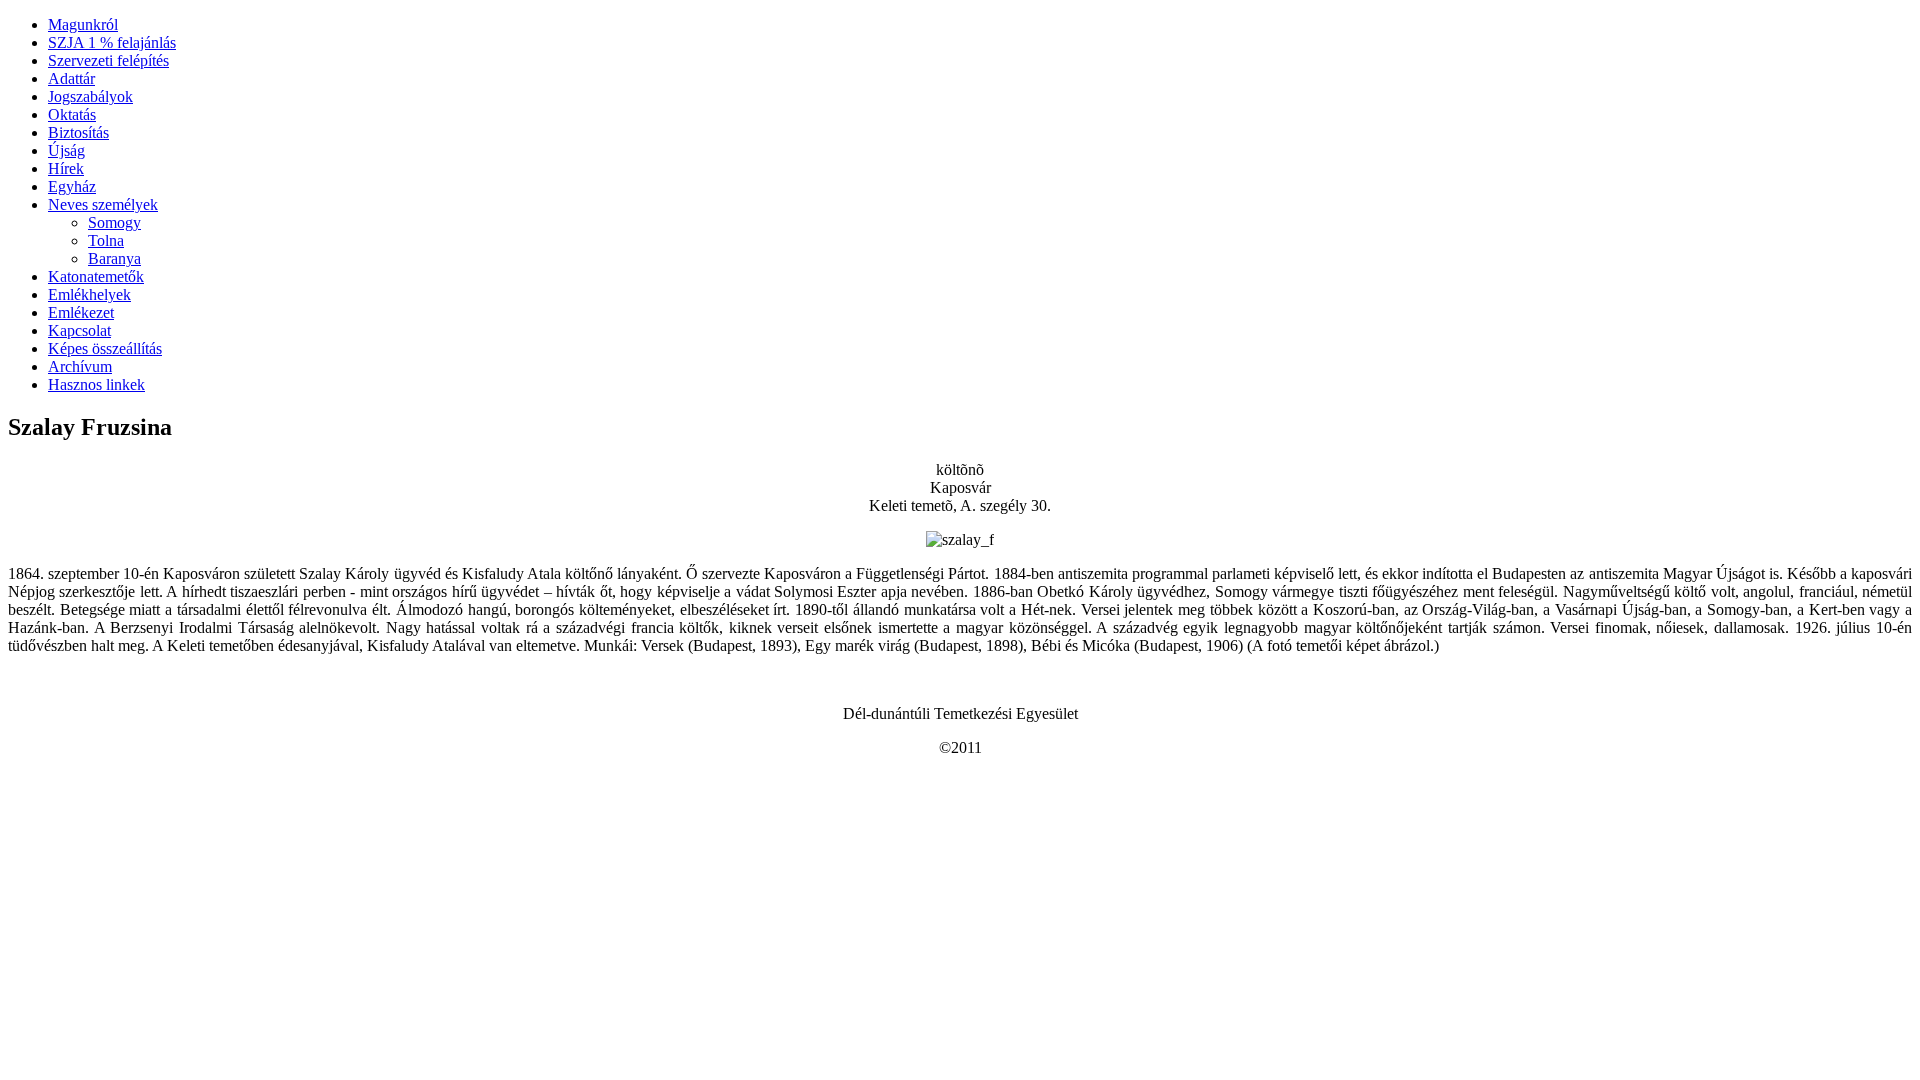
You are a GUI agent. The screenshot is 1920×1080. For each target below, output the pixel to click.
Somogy (114, 222)
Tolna (106, 240)
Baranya (114, 258)
